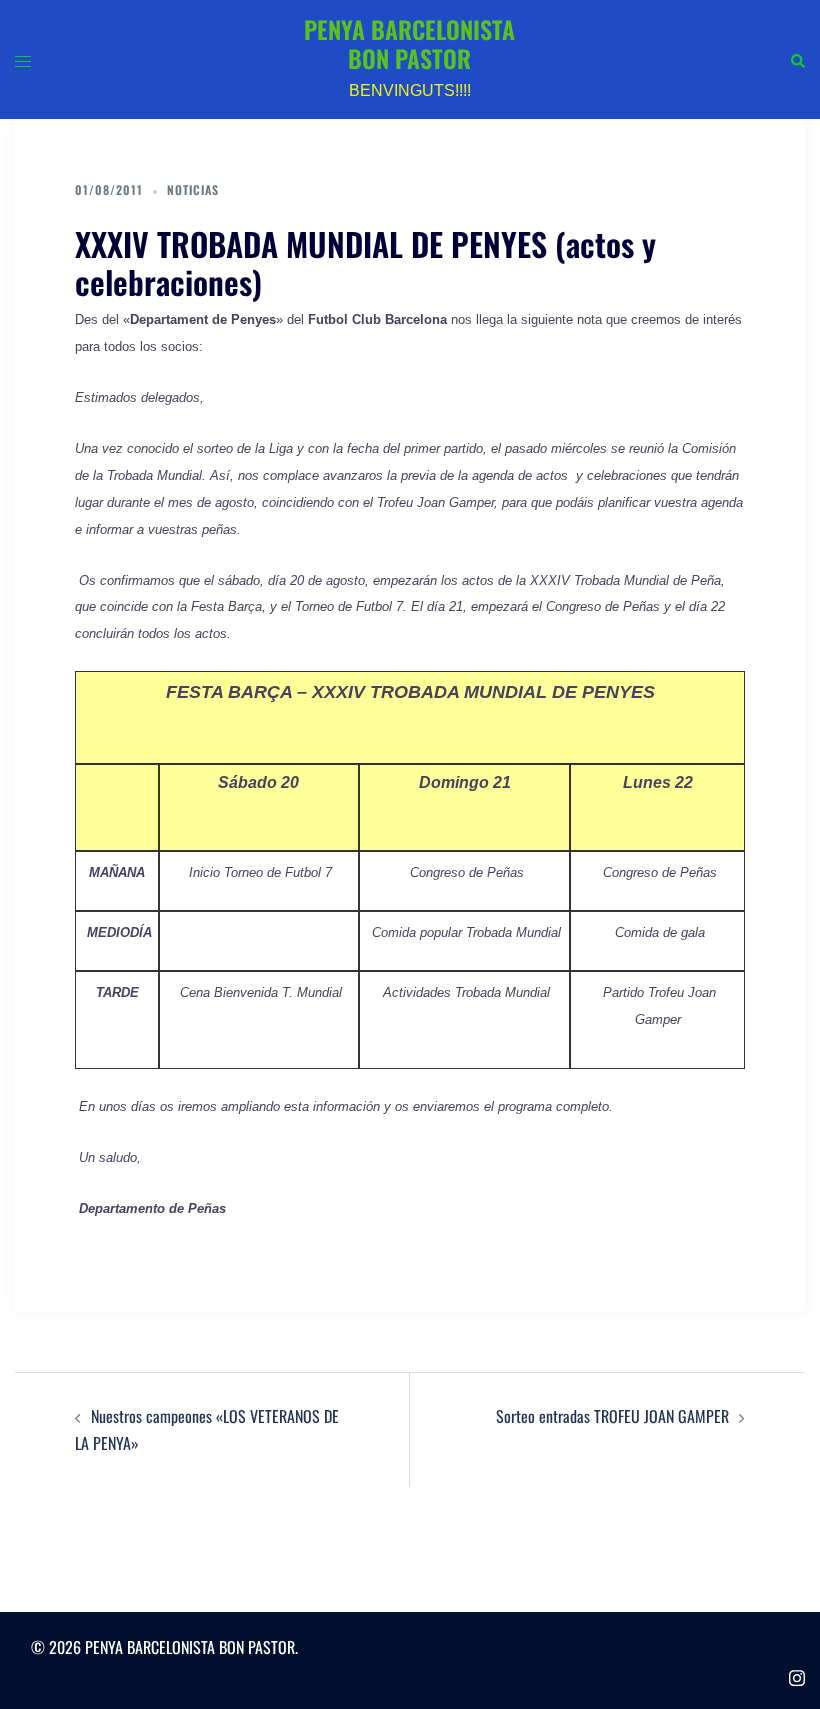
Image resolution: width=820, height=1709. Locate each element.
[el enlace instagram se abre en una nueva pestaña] (797, 1673)
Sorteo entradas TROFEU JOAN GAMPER (612, 1416)
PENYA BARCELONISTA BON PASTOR (409, 43)
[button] (797, 59)
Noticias (193, 189)
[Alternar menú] (23, 59)
